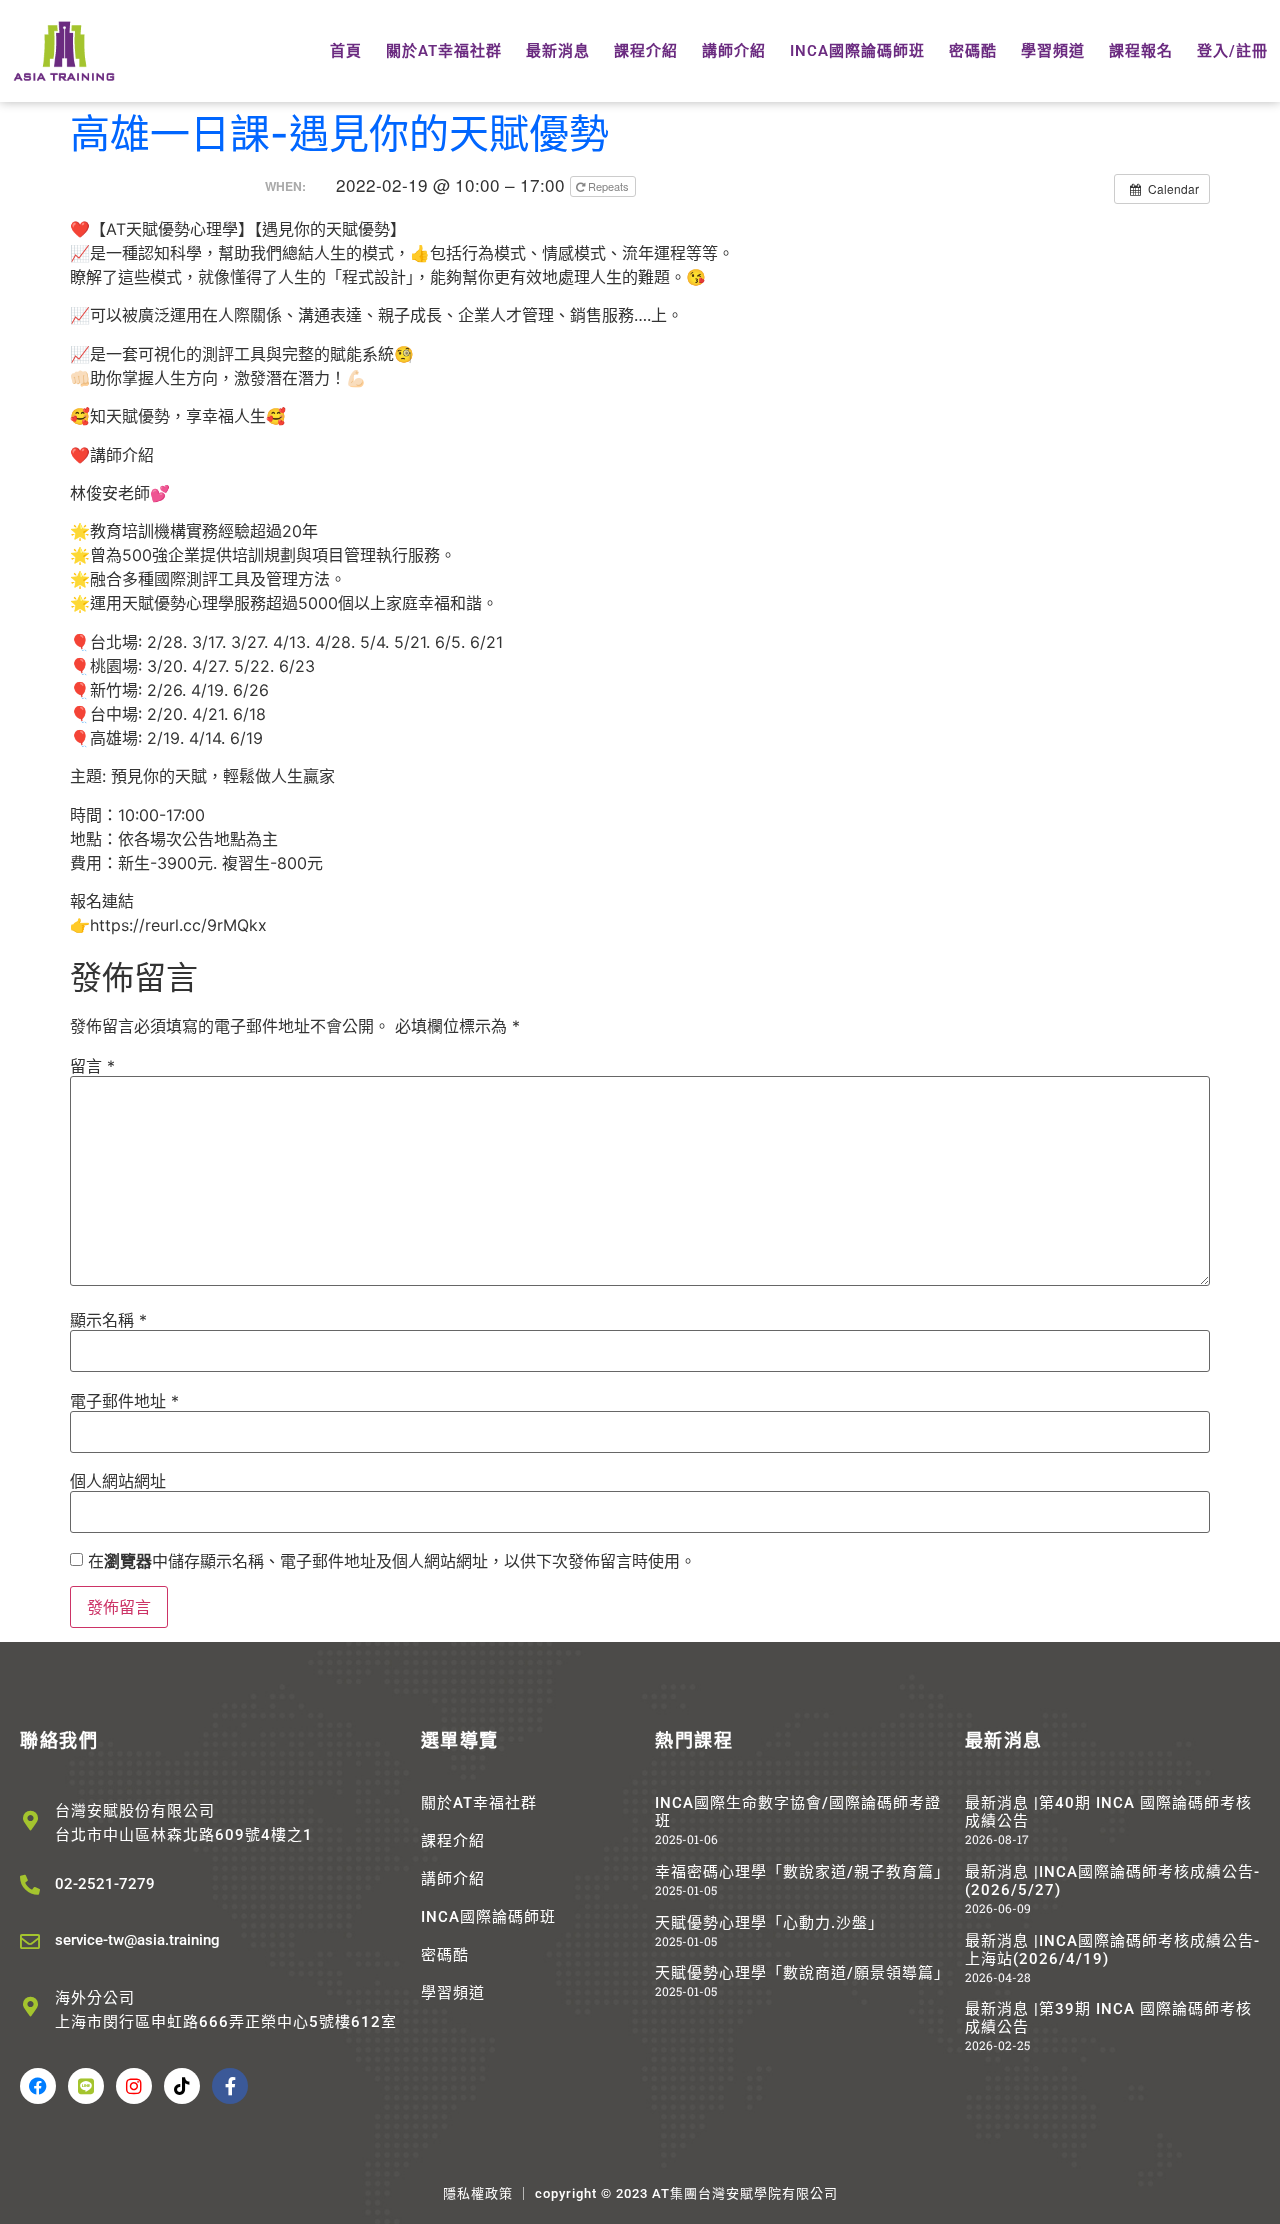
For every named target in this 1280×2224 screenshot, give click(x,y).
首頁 (346, 51)
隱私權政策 (478, 2193)
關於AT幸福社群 (444, 51)
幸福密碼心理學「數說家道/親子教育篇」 (802, 1872)
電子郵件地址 (124, 1401)
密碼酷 (973, 51)
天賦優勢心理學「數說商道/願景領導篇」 (802, 1973)
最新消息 (558, 51)
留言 (92, 1066)
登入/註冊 (1232, 51)
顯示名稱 (108, 1320)
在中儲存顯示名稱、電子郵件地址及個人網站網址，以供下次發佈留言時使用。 (392, 1561)
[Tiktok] (182, 2086)
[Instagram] (134, 2086)
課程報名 (1141, 51)
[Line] (86, 2086)
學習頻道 (1053, 51)
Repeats (608, 186)
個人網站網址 (118, 1481)
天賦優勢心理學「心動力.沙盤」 (769, 1923)
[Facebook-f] (230, 2086)
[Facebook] (38, 2086)
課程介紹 (646, 51)
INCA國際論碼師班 (857, 51)
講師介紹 (734, 51)
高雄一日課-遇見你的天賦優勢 (339, 133)
